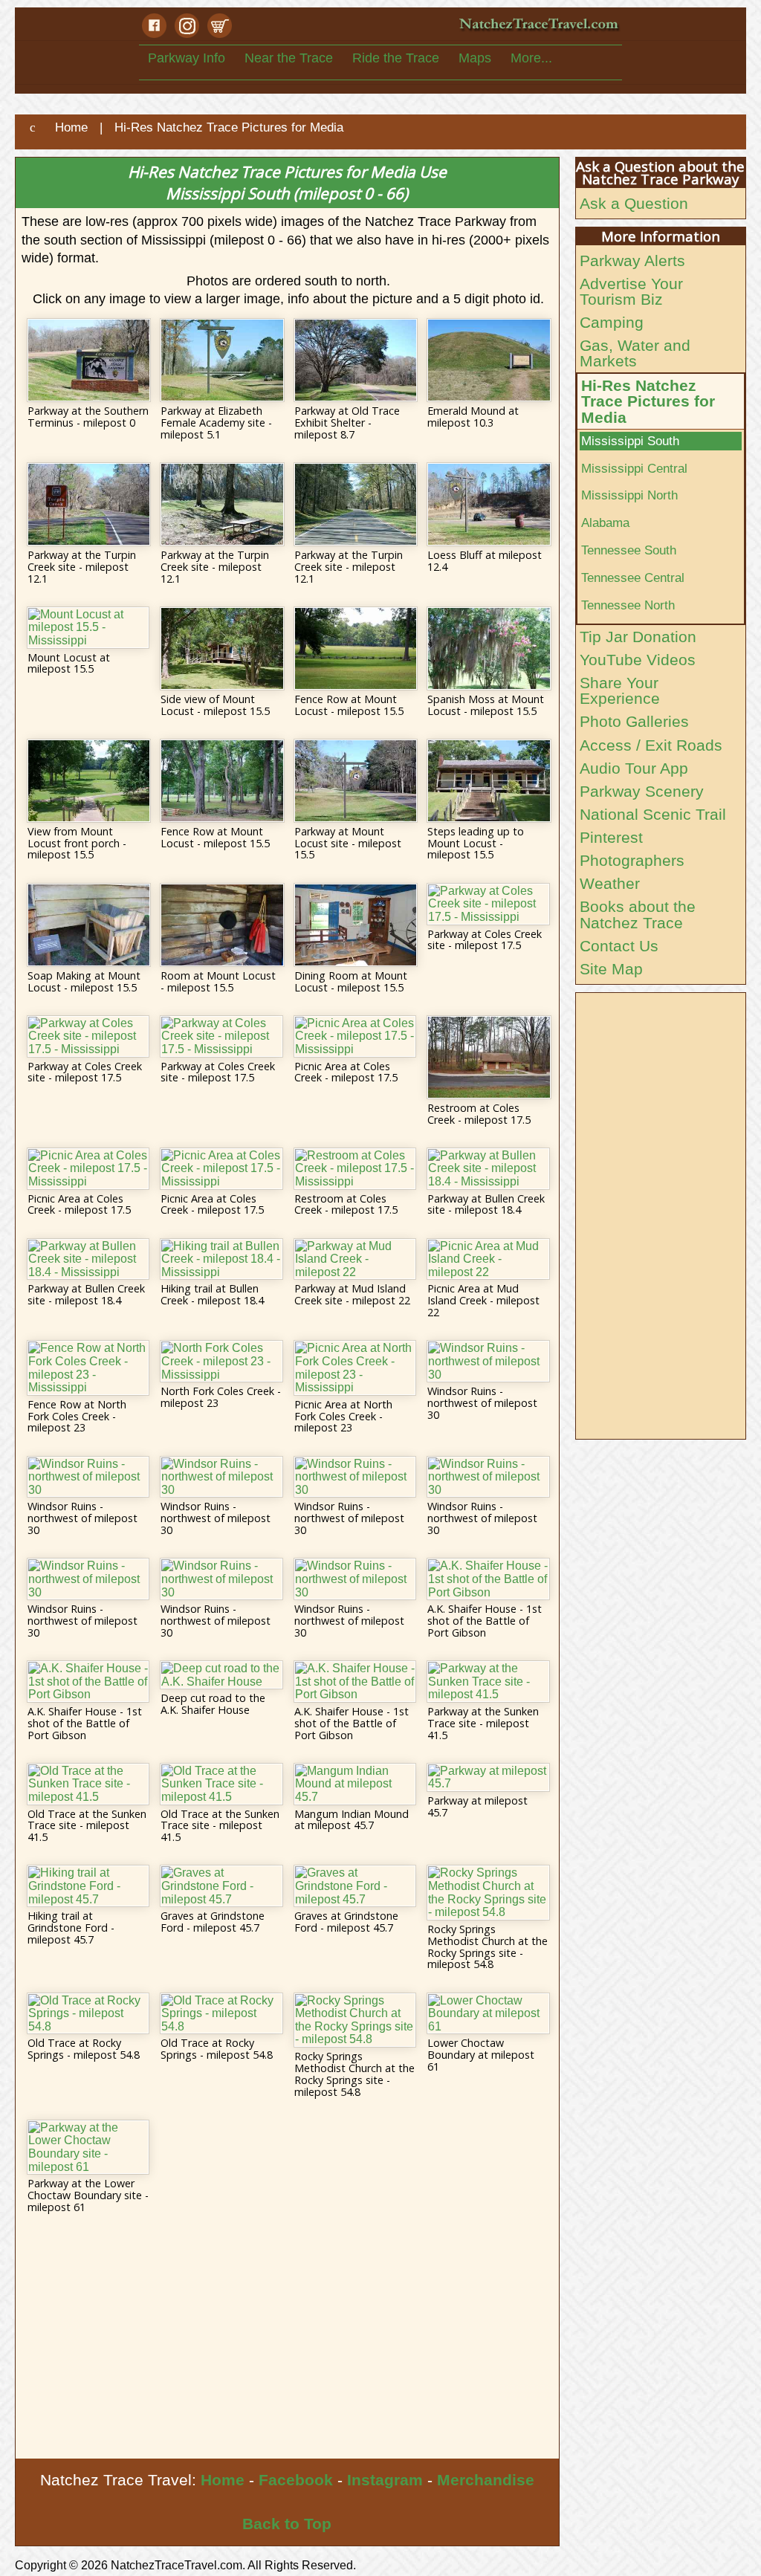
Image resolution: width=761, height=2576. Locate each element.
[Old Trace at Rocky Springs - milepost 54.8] (88, 2014)
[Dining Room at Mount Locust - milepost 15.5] (355, 925)
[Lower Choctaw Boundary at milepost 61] (488, 2014)
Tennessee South (629, 550)
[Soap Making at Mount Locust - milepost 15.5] (88, 925)
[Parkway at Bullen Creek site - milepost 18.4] (488, 1169)
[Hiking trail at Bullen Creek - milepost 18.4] (221, 1259)
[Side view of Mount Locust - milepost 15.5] (221, 648)
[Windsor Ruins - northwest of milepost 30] (488, 1361)
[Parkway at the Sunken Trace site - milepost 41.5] (488, 1682)
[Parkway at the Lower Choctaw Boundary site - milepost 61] (88, 2147)
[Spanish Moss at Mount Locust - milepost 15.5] (488, 648)
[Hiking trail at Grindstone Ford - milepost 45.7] (88, 1886)
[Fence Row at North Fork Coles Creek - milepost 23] (88, 1368)
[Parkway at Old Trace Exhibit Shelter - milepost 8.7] (355, 360)
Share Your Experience (620, 690)
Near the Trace (289, 58)
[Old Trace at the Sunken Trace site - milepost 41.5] (88, 1784)
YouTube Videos (638, 660)
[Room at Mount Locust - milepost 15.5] (221, 925)
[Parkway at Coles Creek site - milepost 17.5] (488, 904)
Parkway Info (187, 58)
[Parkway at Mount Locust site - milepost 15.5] (355, 781)
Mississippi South (630, 441)
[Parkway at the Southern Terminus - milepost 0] (88, 360)
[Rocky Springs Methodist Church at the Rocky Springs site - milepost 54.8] (488, 1892)
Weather (610, 883)
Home (223, 2480)
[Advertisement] (287, 2347)
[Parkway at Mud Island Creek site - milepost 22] (355, 1259)
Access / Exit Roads (651, 745)
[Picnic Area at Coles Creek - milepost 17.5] (355, 1036)
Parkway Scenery (642, 791)
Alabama (605, 522)
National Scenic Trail (653, 814)
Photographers (632, 860)
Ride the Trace (396, 58)
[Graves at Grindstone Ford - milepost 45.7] (221, 1886)
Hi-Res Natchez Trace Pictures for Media (648, 401)
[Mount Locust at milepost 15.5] (88, 628)
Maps (475, 58)
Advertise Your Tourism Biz (631, 291)
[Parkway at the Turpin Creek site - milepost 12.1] (88, 504)
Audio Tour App (634, 768)
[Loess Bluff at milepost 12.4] (488, 504)
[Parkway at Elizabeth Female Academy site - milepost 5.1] (221, 360)
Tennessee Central (633, 577)
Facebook (296, 2480)
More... (531, 58)
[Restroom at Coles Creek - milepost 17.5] (488, 1057)
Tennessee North (628, 605)
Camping (612, 322)
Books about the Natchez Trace (638, 914)
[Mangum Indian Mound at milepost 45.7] (355, 1784)
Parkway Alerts (632, 260)
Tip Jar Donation (638, 637)
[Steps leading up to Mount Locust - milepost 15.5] (488, 781)
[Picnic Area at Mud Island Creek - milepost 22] (488, 1259)
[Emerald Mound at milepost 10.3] (488, 360)
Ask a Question (634, 203)
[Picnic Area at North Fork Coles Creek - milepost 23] (355, 1368)
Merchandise (486, 2480)
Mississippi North (629, 495)
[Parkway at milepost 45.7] (488, 1777)
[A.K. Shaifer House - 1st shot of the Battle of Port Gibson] (488, 1579)
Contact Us (619, 946)
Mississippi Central (634, 468)
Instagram (385, 2480)
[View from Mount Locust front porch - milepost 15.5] (88, 781)
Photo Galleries (634, 721)
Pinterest (611, 837)
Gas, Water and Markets (635, 353)
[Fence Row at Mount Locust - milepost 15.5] (355, 648)
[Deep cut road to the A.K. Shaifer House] (221, 1675)
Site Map (611, 969)
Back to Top (287, 2524)
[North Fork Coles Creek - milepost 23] (221, 1361)
